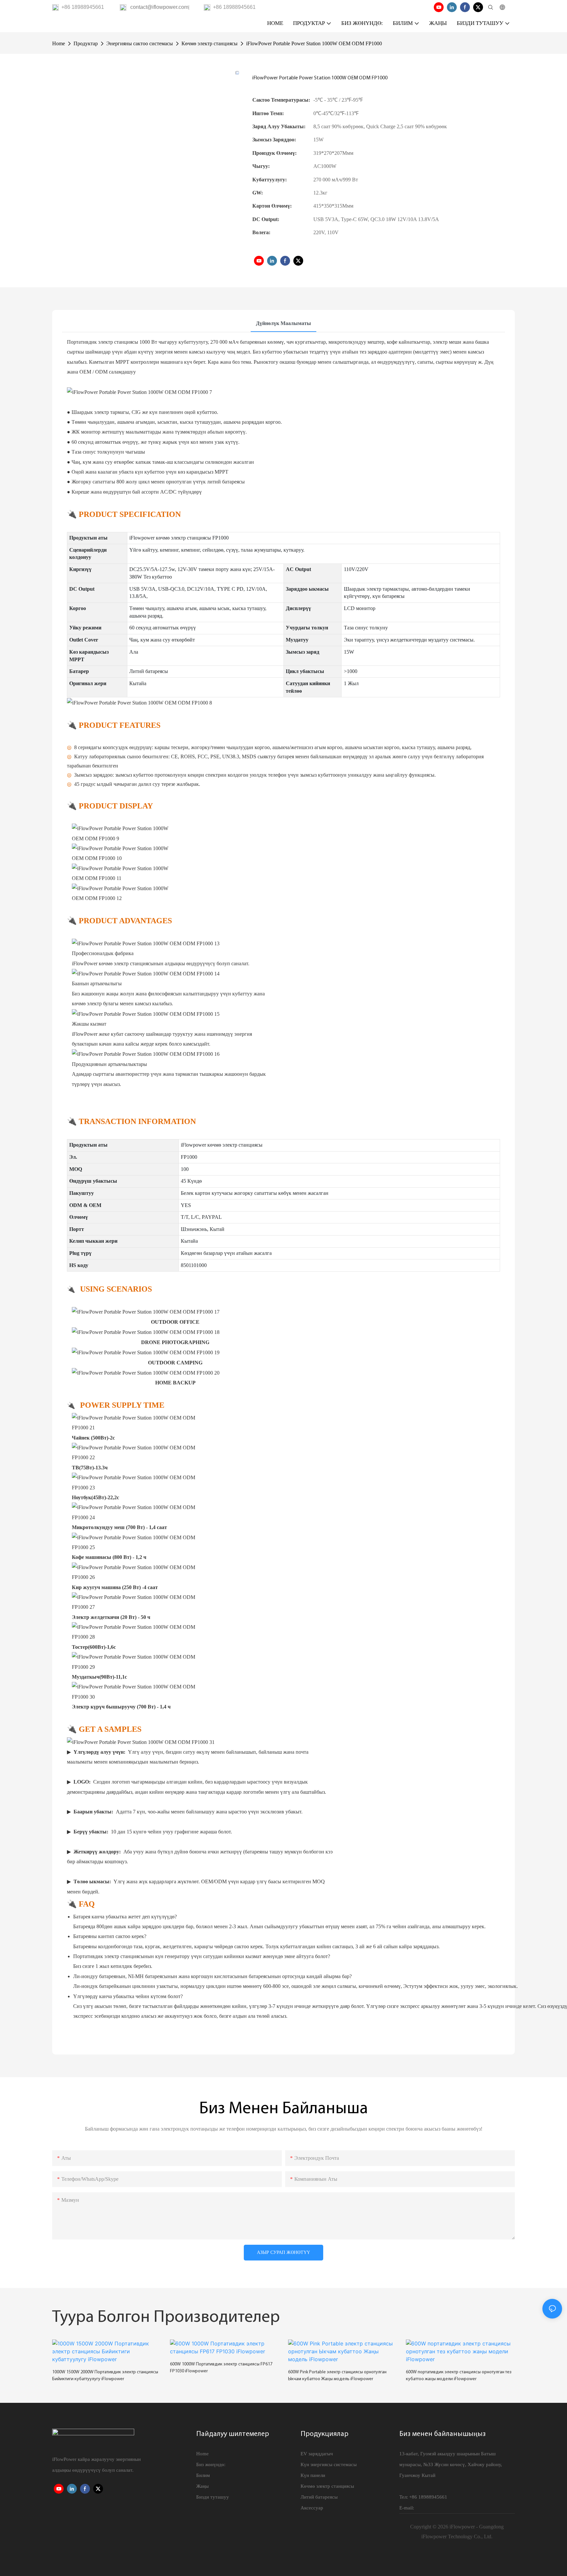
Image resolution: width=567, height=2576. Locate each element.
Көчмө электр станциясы (210, 43)
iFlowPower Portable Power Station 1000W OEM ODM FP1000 (314, 43)
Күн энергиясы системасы (329, 2464)
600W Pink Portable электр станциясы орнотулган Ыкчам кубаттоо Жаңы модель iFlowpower (337, 2376)
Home (59, 43)
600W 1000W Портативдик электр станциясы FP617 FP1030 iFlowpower (221, 2368)
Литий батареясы (319, 2497)
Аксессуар (312, 2508)
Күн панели (313, 2475)
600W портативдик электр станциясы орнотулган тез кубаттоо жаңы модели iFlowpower (459, 2376)
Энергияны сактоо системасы (140, 43)
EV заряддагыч (317, 2454)
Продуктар (86, 43)
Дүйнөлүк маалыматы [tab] (283, 323)
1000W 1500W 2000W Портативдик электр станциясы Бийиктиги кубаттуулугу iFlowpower (105, 2376)
